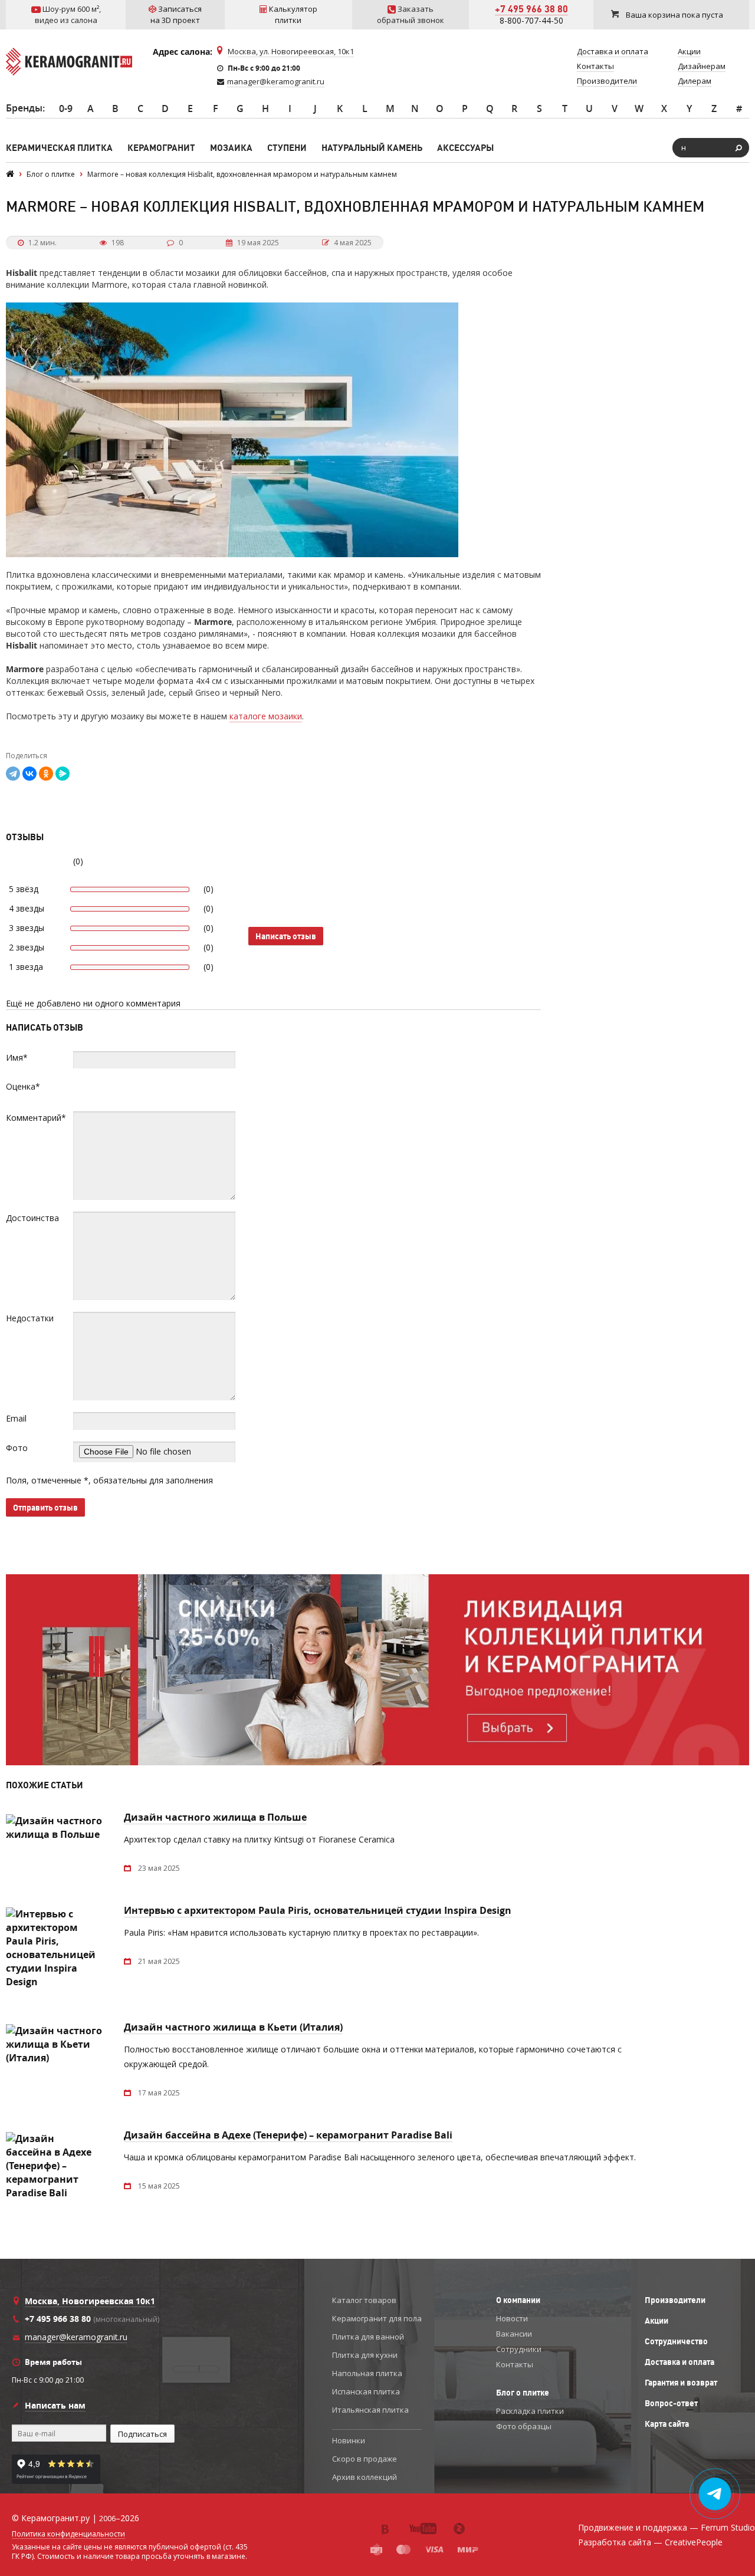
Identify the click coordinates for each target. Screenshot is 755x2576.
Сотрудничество (676, 2341)
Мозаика (231, 148)
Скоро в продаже (365, 2459)
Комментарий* (36, 1118)
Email (16, 1418)
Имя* (17, 1057)
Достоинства (32, 1218)
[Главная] (10, 174)
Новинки (349, 2440)
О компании (518, 2300)
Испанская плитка (366, 2391)
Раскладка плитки (530, 2411)
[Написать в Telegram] (715, 2494)
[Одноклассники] (46, 774)
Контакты (515, 2364)
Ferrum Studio (728, 2527)
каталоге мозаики (266, 716)
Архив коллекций (365, 2477)
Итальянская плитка (370, 2410)
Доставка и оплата (679, 2362)
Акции (656, 2321)
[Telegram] (13, 774)
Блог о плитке (523, 2393)
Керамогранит (161, 148)
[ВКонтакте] (29, 774)
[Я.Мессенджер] (63, 774)
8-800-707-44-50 (531, 20)
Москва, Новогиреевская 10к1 (90, 2301)
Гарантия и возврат (681, 2383)
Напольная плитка (367, 2373)
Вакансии (514, 2334)
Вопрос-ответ (671, 2403)
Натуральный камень (372, 148)
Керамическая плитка (59, 148)
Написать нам (55, 2405)
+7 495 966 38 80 (531, 9)
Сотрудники (519, 2349)
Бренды (24, 108)
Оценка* (23, 1086)
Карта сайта (667, 2424)
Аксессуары (465, 148)
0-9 (66, 108)
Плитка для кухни (365, 2355)
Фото (17, 1448)
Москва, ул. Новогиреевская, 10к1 (291, 51)
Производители (675, 2300)
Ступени (287, 148)
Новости (512, 2318)
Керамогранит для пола (377, 2318)
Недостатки (30, 1318)
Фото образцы (524, 2426)
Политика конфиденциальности (68, 2534)
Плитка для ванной (368, 2337)
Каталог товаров (364, 2300)
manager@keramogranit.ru (276, 81)
